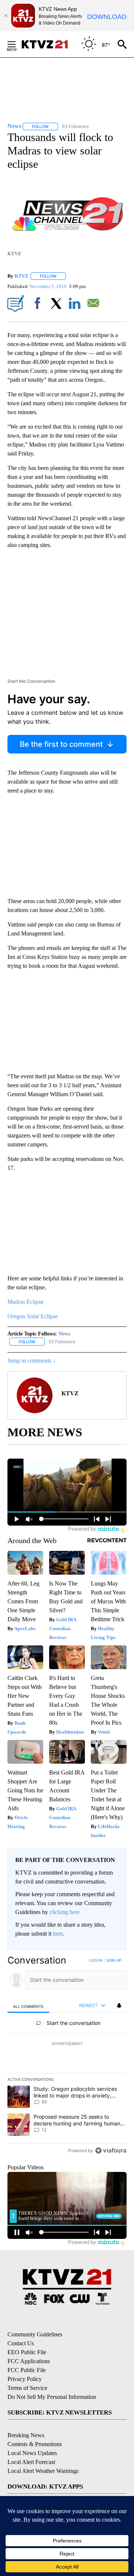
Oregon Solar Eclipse (33, 1316)
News (64, 1334)
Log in (96, 1960)
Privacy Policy (25, 2379)
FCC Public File (27, 2370)
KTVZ (21, 276)
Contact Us (21, 2343)
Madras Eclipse (25, 1302)
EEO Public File (27, 2352)
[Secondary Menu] (17, 44)
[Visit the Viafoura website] (111, 2151)
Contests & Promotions (35, 2444)
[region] (67, 2057)
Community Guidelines (35, 2334)
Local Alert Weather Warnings (43, 2471)
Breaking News (26, 2435)
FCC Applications (29, 2361)
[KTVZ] (49, 44)
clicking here (65, 1912)
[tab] (28, 2006)
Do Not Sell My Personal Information (52, 2397)
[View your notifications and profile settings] (119, 2006)
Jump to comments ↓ (32, 1361)
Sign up (114, 1960)
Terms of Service (27, 2388)
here (58, 1934)
